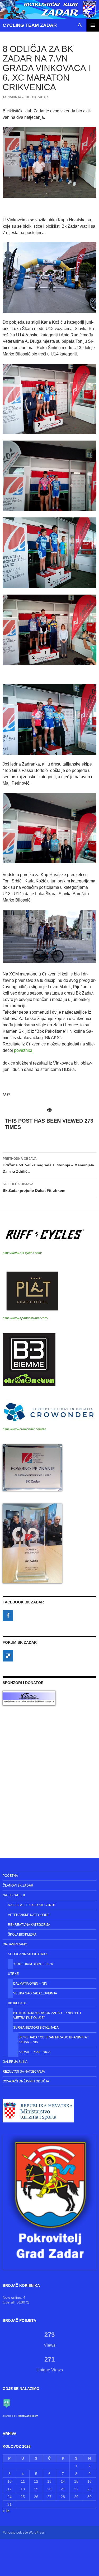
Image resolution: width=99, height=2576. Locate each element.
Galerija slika (15, 2062)
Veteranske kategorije (29, 1915)
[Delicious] (8, 1656)
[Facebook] (8, 1616)
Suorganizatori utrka (28, 1954)
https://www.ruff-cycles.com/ (22, 1253)
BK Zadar (40, 97)
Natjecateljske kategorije (32, 1905)
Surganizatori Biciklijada (36, 2028)
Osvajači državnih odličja (26, 2081)
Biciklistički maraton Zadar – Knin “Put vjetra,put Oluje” (47, 2015)
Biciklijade (17, 2003)
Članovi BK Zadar (18, 1885)
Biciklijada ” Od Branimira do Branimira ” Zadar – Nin (53, 2040)
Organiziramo (15, 1944)
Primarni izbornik (93, 25)
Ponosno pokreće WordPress (24, 2533)
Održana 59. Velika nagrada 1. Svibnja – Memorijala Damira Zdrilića (48, 1165)
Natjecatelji (14, 1895)
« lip (6, 2511)
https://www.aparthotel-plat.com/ (25, 1318)
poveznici (23, 1050)
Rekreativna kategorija (29, 1925)
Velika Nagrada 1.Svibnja (35, 1993)
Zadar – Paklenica (34, 2052)
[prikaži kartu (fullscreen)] (7, 2403)
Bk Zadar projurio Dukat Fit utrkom (34, 1187)
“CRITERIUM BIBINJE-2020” (34, 1964)
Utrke (13, 1974)
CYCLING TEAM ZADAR (30, 25)
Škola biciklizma (22, 1935)
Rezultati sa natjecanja (24, 2072)
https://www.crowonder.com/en (24, 1429)
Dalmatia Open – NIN (30, 1984)
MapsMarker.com (28, 2416)
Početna (10, 1876)
